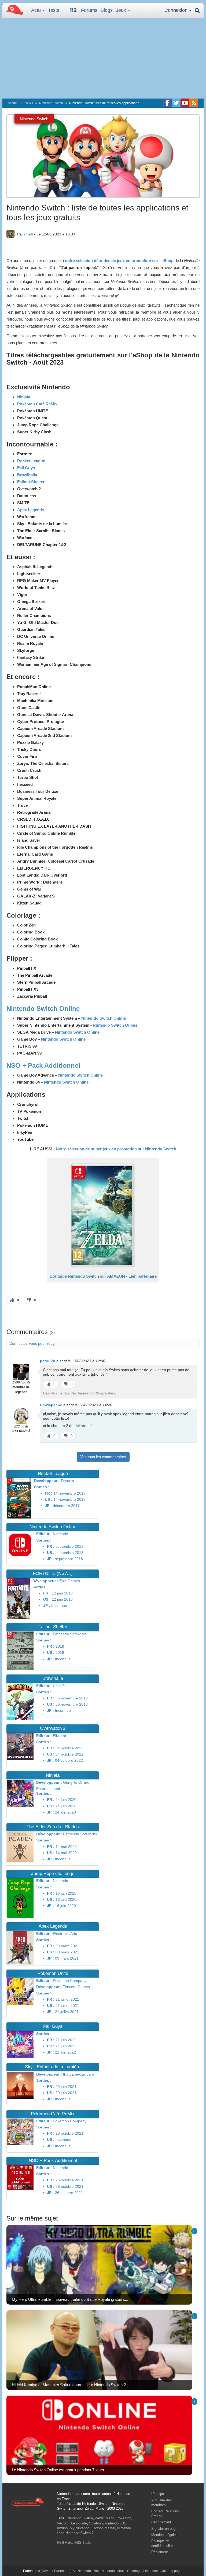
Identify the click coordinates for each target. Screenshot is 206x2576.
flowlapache (51, 1405)
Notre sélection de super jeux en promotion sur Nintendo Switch (116, 1149)
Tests (54, 10)
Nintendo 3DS (116, 2523)
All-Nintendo (82, 2571)
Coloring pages (172, 2571)
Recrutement (161, 2522)
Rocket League (31, 461)
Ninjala (24, 397)
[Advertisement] (103, 58)
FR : (49, 1493)
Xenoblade (79, 2523)
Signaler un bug (163, 2529)
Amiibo (62, 2528)
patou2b (48, 1361)
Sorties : (42, 1487)
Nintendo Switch (51, 103)
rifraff (29, 234)
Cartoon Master (103, 2528)
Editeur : (44, 1534)
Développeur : (47, 1481)
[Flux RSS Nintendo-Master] (194, 103)
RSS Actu (65, 2543)
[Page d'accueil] (28, 2502)
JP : (48, 1506)
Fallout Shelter (31, 482)
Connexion (177, 10)
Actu (37, 10)
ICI (51, 268)
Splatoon (96, 2523)
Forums (89, 10)
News (29, 103)
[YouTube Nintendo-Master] (185, 103)
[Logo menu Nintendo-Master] (13, 9)
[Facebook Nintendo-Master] (167, 103)
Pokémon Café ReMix (37, 404)
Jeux (122, 10)
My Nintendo (80, 2528)
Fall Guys (26, 468)
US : (49, 1499)
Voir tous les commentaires (103, 1457)
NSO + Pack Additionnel (43, 1065)
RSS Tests (83, 2543)
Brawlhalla (27, 475)
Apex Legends (31, 510)
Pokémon (124, 2518)
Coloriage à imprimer (143, 2571)
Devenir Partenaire (56, 2571)
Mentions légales (164, 2535)
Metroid (63, 2523)
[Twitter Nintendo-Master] (176, 103)
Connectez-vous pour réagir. (34, 1343)
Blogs (107, 10)
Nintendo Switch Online (43, 1009)
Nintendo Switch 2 (80, 2533)
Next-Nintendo (104, 2571)
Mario (110, 2518)
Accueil (13, 103)
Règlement (160, 2552)
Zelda (99, 2518)
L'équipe (158, 2494)
